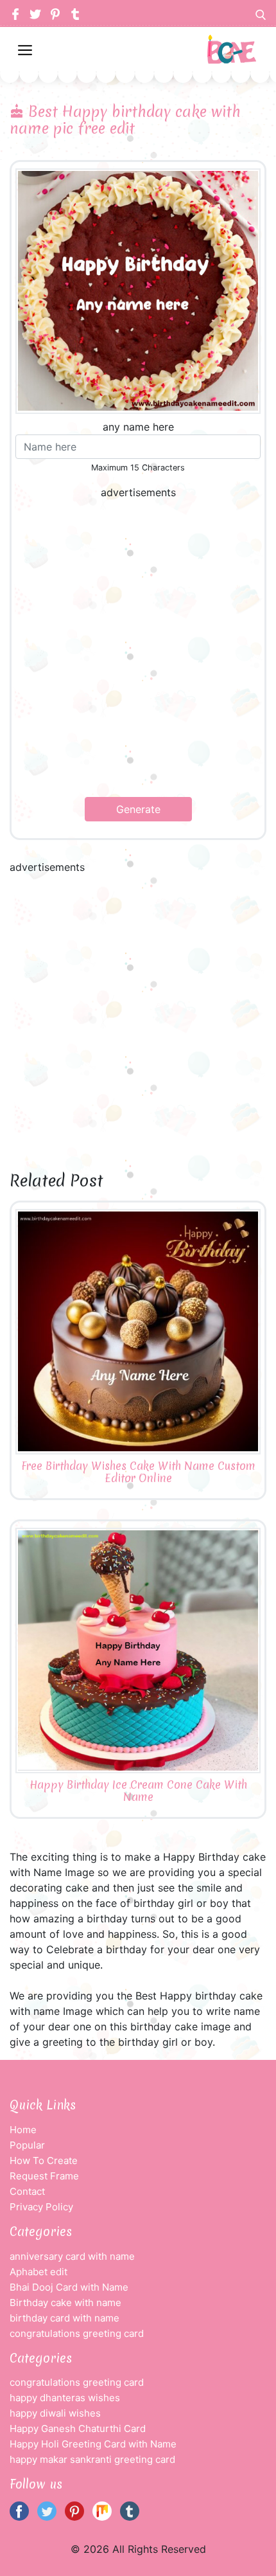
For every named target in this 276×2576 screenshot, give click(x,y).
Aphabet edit (39, 2272)
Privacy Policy (41, 2207)
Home (23, 2130)
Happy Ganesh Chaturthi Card (78, 2428)
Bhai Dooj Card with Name (69, 2287)
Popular (27, 2145)
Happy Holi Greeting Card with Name (93, 2444)
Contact (27, 2191)
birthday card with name (65, 2318)
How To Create (44, 2160)
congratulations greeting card (77, 2333)
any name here (138, 427)
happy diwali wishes (55, 2413)
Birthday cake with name (65, 2303)
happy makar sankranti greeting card (92, 2459)
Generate (138, 809)
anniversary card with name (72, 2256)
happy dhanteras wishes (65, 2398)
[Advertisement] (138, 648)
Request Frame (44, 2176)
